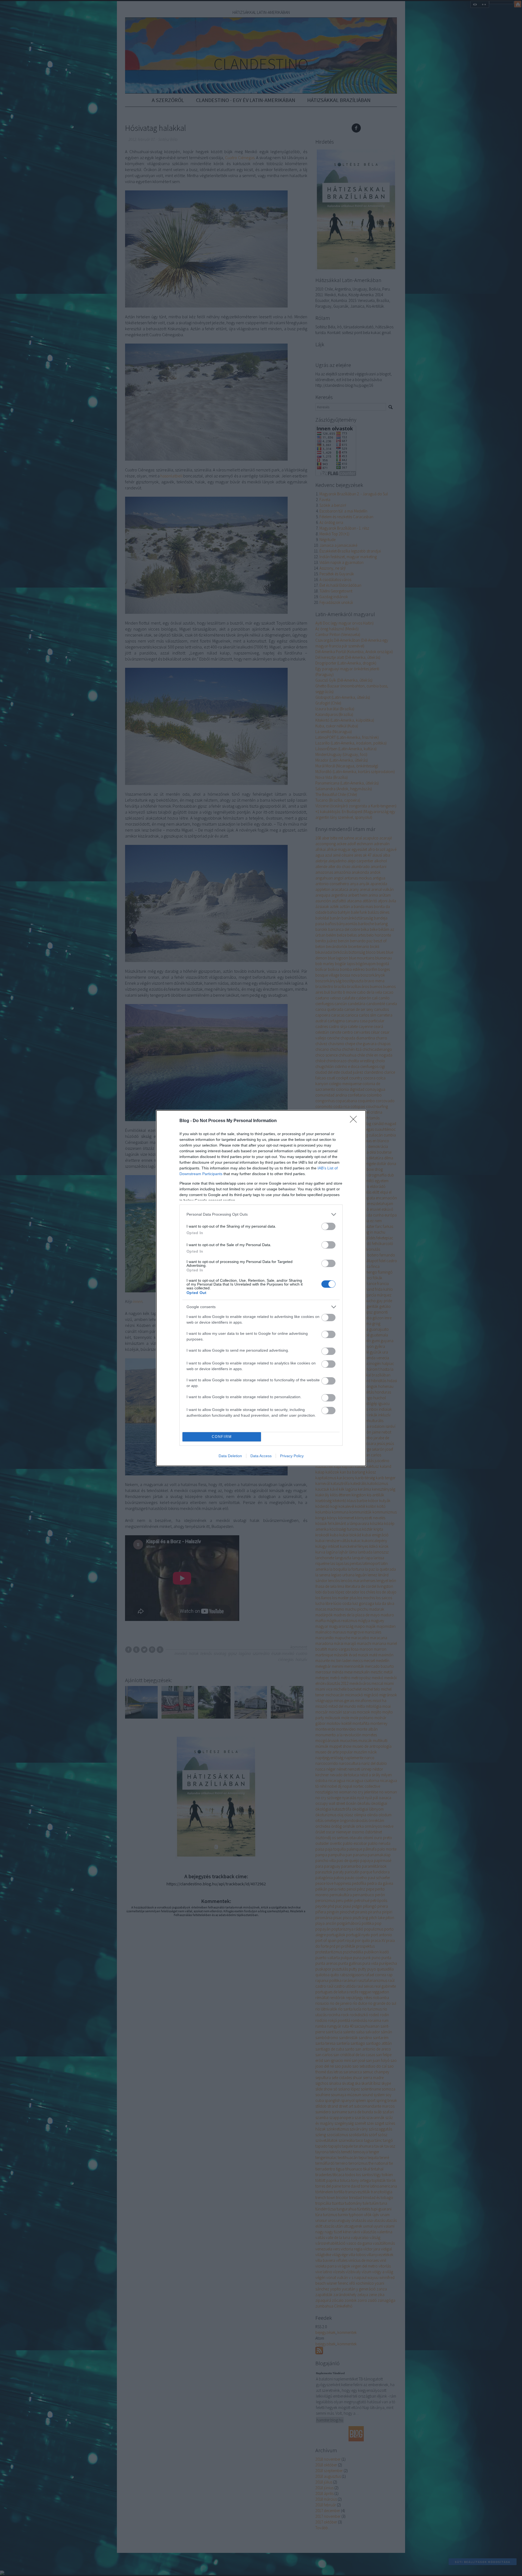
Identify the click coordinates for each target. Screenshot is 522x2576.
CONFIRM (222, 1437)
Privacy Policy (292, 1456)
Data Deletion (230, 1456)
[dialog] (261, 1288)
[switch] (328, 1226)
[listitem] (261, 1214)
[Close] (355, 1121)
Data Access (261, 1456)
